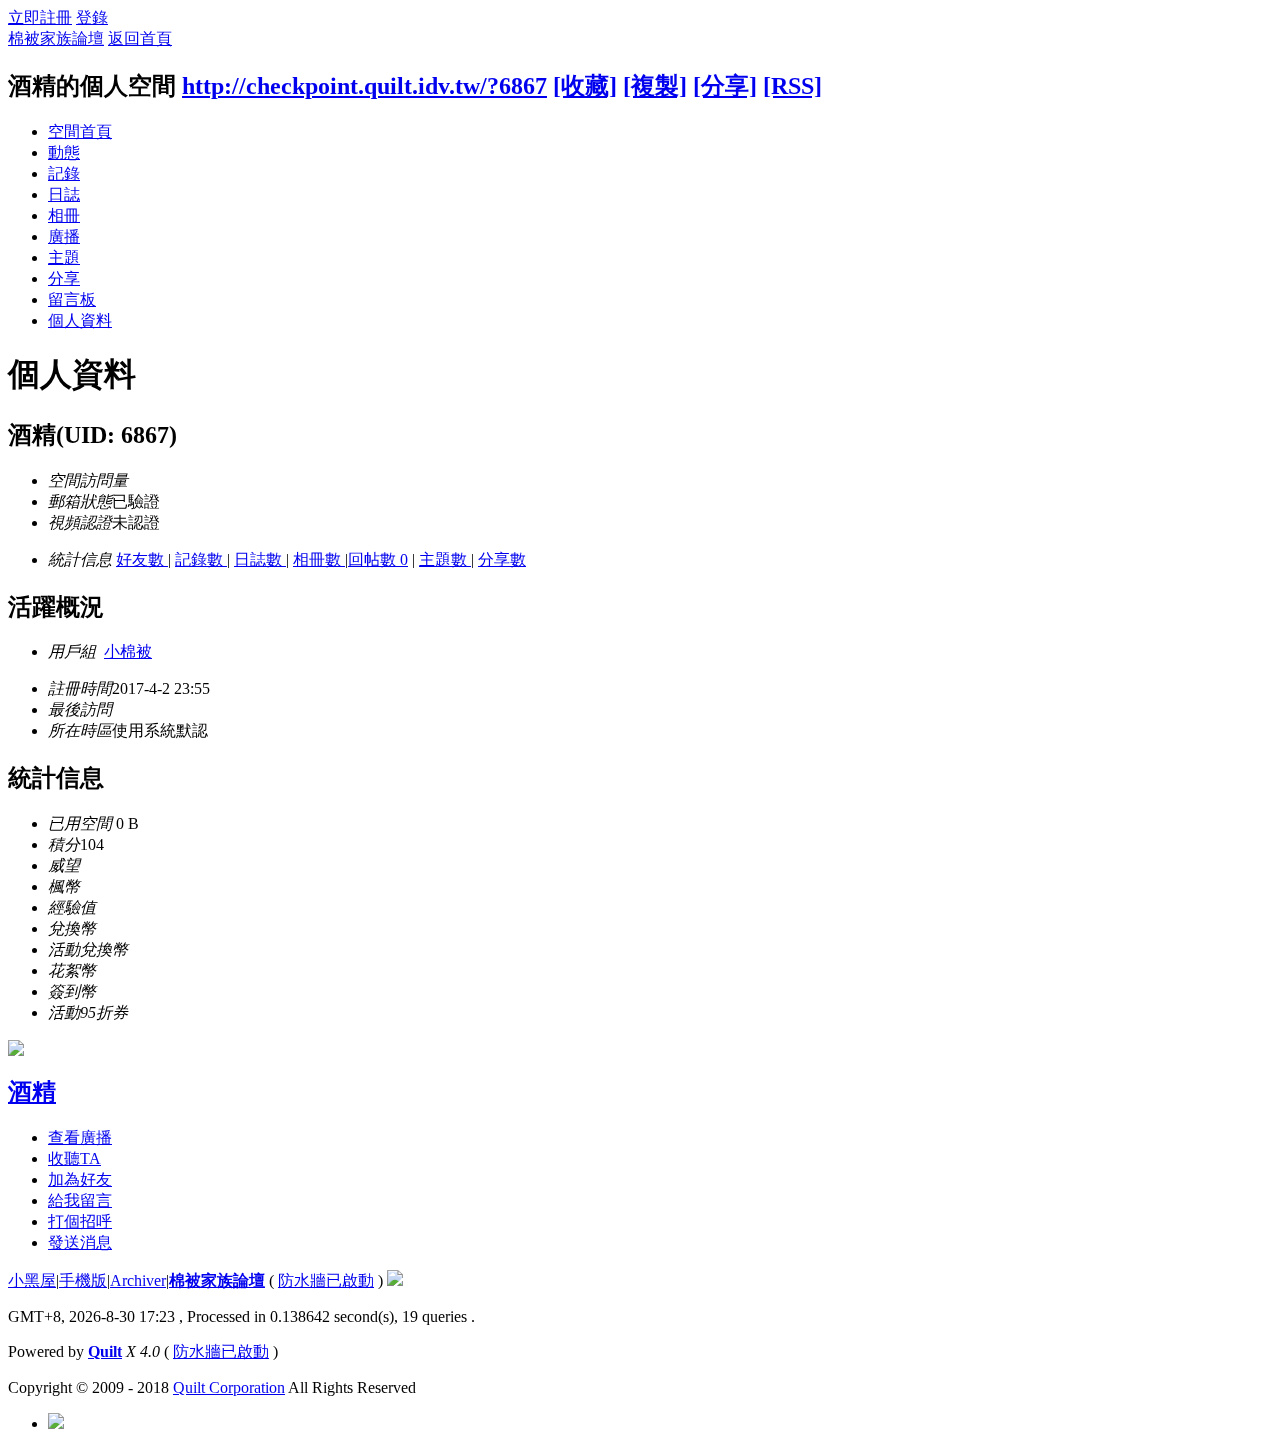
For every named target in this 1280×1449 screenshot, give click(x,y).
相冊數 (319, 559)
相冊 (64, 215)
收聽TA (74, 1158)
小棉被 (128, 651)
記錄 (64, 173)
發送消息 (80, 1242)
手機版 (83, 1280)
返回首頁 (140, 38)
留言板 (72, 299)
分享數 (502, 559)
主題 (64, 257)
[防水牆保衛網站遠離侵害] (395, 1280)
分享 (64, 278)
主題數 (445, 559)
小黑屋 (32, 1280)
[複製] (655, 86)
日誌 (64, 194)
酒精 (32, 1092)
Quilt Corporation (229, 1387)
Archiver (138, 1280)
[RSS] (792, 86)
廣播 (64, 236)
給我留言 (80, 1200)
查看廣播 (80, 1137)
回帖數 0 (378, 559)
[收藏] (585, 86)
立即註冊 (40, 17)
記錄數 (201, 559)
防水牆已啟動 (326, 1280)
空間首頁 (80, 131)
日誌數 (260, 559)
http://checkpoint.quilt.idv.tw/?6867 (364, 86)
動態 (64, 152)
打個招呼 (80, 1221)
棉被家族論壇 (56, 38)
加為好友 (80, 1179)
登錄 (92, 17)
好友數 (142, 559)
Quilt (105, 1351)
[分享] (725, 86)
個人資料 (80, 320)
